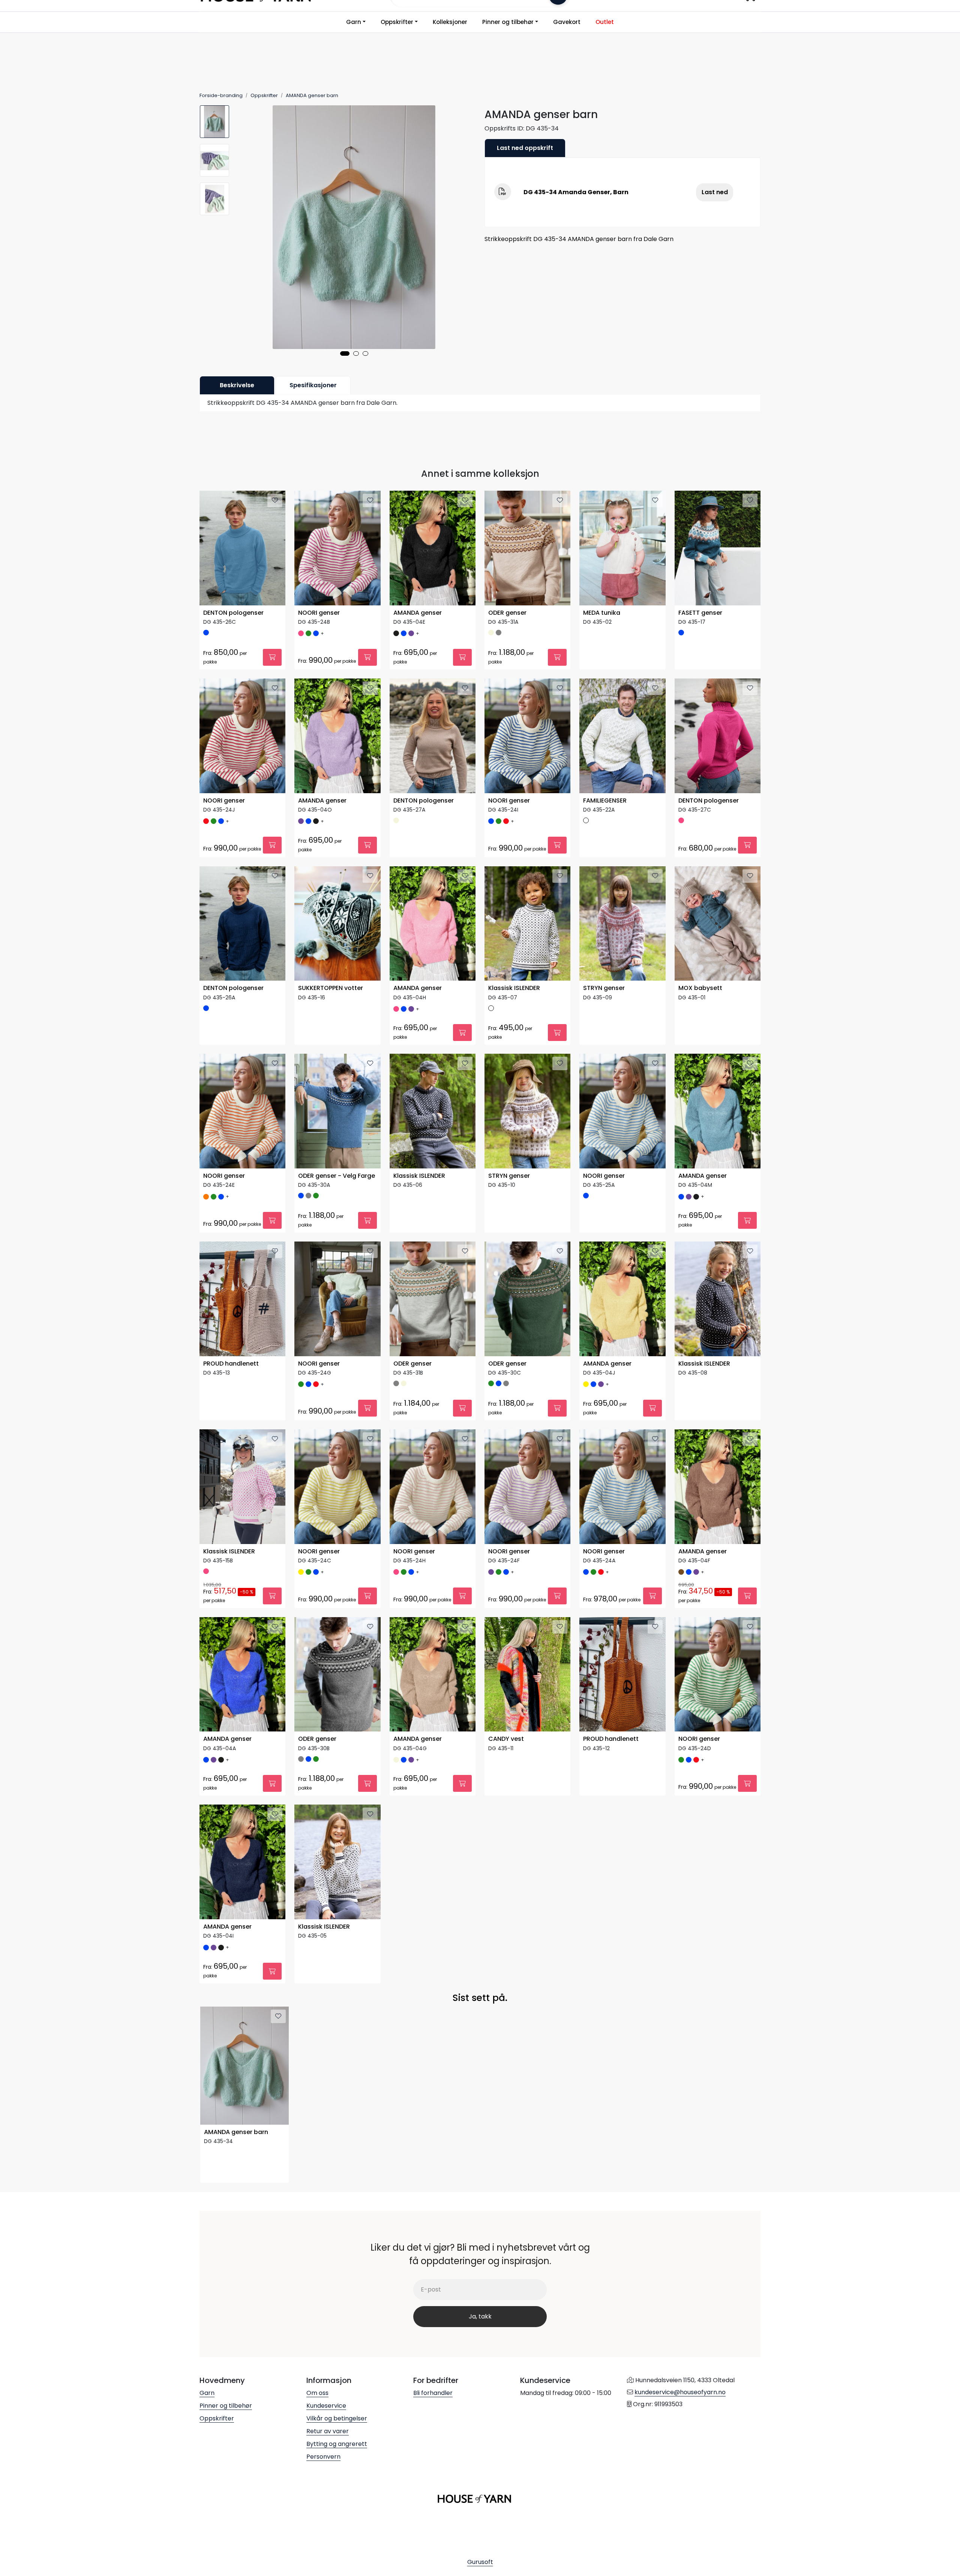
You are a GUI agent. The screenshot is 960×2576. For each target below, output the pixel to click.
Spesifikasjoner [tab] (313, 385)
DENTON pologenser (233, 613)
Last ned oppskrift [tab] (525, 148)
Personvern (323, 2457)
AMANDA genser (418, 613)
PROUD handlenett (231, 1364)
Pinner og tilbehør (508, 22)
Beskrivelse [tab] (237, 385)
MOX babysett (700, 988)
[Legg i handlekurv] (272, 657)
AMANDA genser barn (236, 2132)
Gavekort (567, 22)
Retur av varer (328, 2431)
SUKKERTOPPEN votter (331, 988)
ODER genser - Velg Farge (337, 1176)
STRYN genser (604, 988)
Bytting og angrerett (337, 2444)
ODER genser (507, 613)
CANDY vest (506, 1739)
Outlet (605, 22)
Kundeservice (326, 2406)
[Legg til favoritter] (275, 500)
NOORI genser (319, 613)
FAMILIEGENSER (605, 801)
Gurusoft (480, 2562)
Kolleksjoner (450, 22)
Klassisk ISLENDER (514, 988)
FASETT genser (700, 613)
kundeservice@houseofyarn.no (680, 2392)
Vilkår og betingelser (337, 2418)
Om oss (317, 2393)
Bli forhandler (433, 2393)
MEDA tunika (602, 613)
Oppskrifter (397, 22)
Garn (354, 22)
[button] (345, 353)
